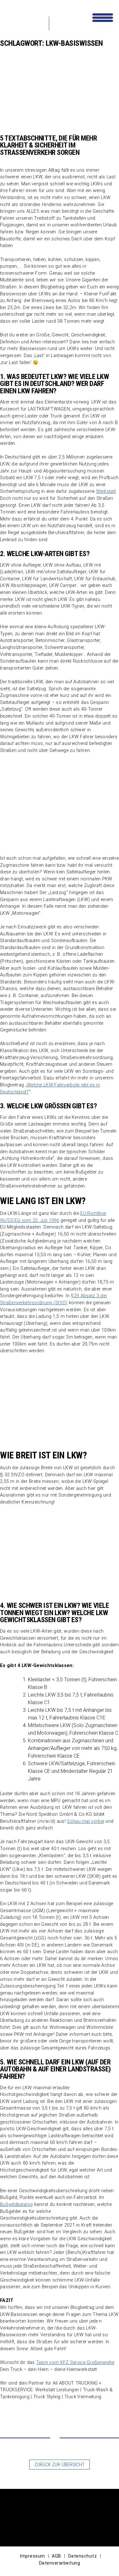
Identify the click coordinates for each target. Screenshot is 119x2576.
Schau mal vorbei (86, 1821)
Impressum (32, 2556)
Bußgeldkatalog (16, 2204)
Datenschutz (83, 2556)
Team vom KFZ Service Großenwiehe (75, 2362)
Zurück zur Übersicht (60, 2465)
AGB (56, 2556)
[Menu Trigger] (103, 17)
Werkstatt (106, 491)
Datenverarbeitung (60, 2563)
